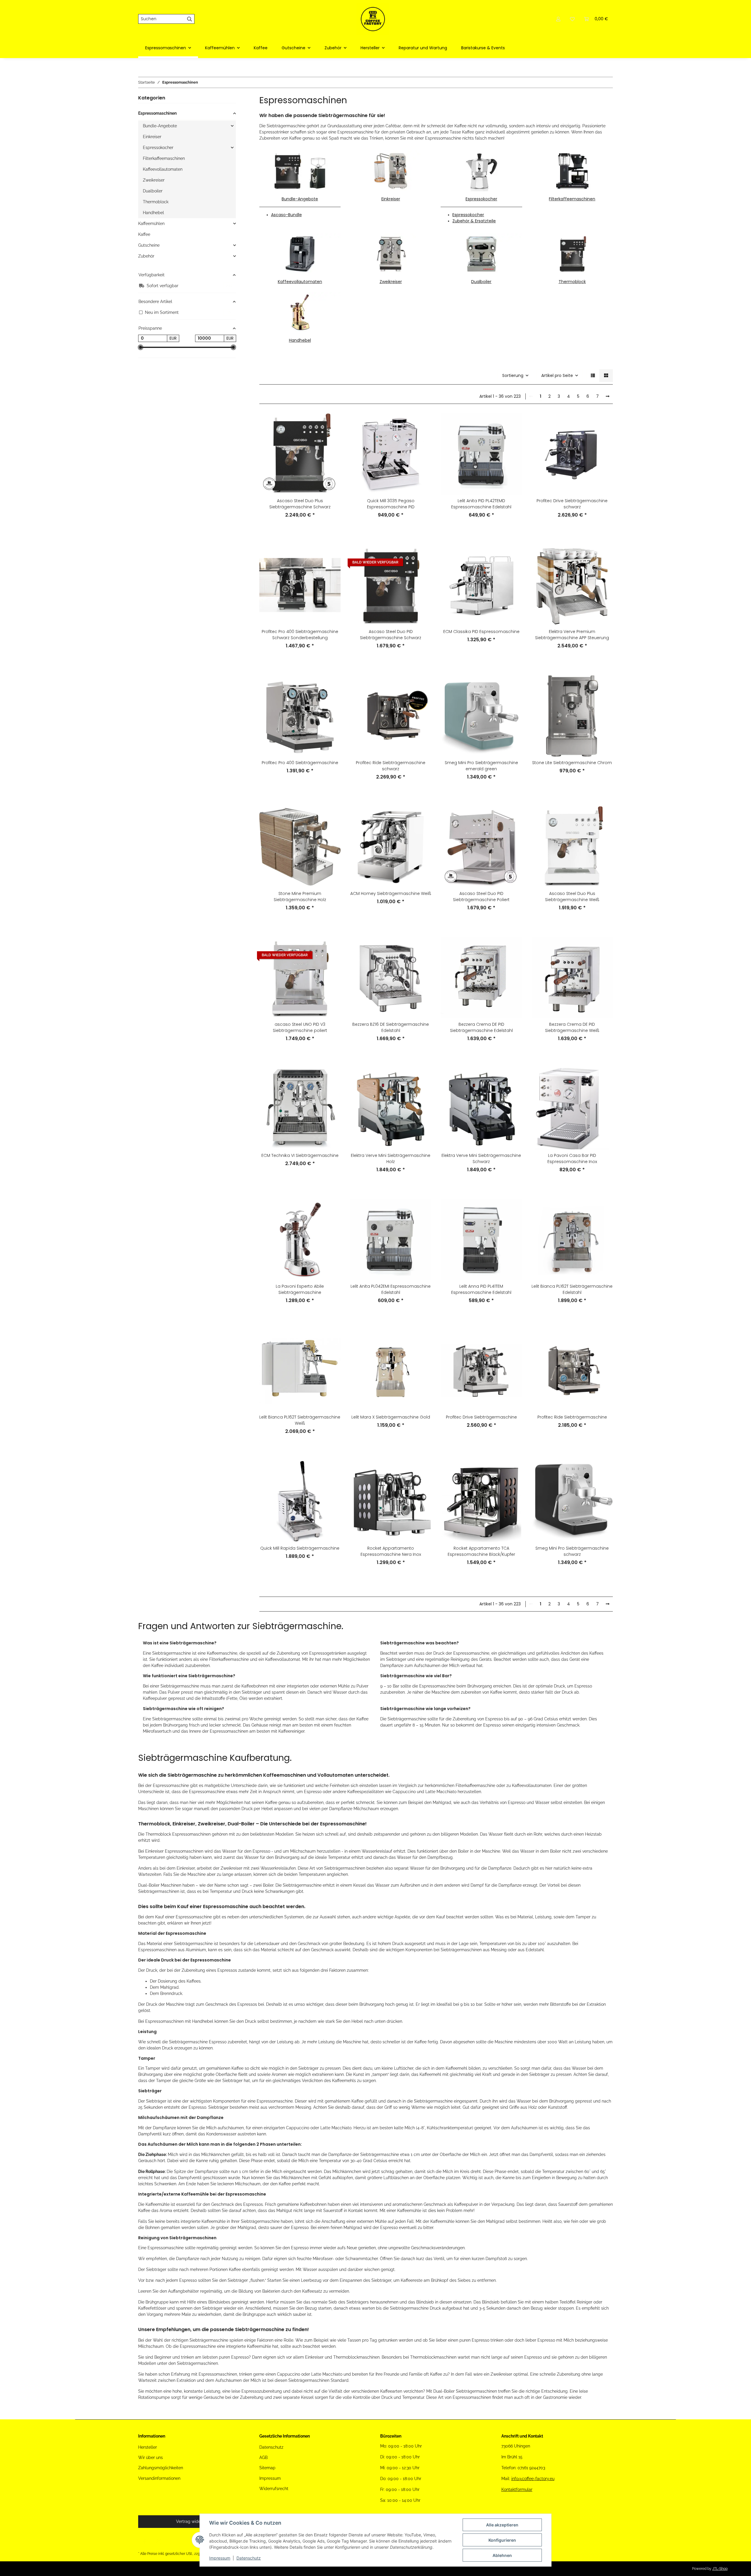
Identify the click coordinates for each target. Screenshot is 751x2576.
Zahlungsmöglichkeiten (161, 2468)
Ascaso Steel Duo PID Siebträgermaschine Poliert (481, 897)
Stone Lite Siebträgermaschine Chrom (572, 763)
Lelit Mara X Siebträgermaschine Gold (391, 1417)
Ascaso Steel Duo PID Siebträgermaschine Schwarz (391, 635)
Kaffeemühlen (151, 224)
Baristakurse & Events (483, 48)
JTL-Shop (720, 2569)
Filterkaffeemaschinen (572, 199)
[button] (558, 19)
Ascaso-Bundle (286, 215)
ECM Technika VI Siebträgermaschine (300, 1155)
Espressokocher (481, 199)
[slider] (141, 348)
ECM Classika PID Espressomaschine (481, 632)
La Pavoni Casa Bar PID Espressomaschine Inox (572, 1158)
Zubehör (146, 256)
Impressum (220, 2558)
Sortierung (513, 375)
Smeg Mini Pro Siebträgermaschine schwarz (572, 1551)
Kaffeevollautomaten (300, 282)
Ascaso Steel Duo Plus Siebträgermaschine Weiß (572, 897)
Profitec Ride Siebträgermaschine (572, 1417)
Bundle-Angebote (300, 199)
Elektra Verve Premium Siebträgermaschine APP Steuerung (572, 635)
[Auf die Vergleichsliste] (331, 423)
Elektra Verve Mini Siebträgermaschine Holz (391, 1158)
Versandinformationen (159, 2478)
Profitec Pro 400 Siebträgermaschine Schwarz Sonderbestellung (300, 635)
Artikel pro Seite (557, 375)
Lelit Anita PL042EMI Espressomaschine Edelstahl (391, 1289)
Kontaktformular (517, 2489)
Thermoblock (572, 282)
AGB (263, 2457)
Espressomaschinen (157, 113)
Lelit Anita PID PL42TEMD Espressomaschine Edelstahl (481, 504)
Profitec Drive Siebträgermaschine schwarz (572, 504)
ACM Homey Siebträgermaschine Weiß (391, 893)
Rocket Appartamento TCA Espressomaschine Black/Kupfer (481, 1551)
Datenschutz (249, 2558)
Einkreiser (391, 199)
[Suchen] (190, 19)
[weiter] (608, 397)
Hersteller (148, 2447)
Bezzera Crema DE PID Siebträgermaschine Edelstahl (481, 1027)
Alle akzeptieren (502, 2525)
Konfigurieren (502, 2540)
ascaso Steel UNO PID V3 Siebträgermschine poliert (300, 1027)
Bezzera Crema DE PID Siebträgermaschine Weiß (572, 1027)
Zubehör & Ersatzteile (474, 221)
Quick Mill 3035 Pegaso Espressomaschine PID (391, 504)
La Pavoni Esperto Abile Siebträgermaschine (300, 1289)
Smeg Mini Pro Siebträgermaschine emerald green (481, 766)
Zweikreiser (391, 282)
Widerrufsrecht (274, 2489)
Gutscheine (149, 245)
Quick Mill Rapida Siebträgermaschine (300, 1548)
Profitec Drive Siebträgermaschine (481, 1417)
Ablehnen (502, 2555)
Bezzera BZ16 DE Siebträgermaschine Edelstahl (391, 1027)
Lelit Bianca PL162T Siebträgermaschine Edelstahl (572, 1289)
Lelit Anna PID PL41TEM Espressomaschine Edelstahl (481, 1289)
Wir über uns (150, 2457)
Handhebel (300, 340)
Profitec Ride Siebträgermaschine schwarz (391, 766)
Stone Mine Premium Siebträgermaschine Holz (300, 897)
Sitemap (267, 2468)
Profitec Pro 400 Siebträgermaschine (300, 763)
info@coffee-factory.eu (533, 2479)
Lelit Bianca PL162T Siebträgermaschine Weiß (300, 1420)
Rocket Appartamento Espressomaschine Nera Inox (391, 1551)
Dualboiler (481, 282)
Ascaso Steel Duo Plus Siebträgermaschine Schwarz (300, 504)
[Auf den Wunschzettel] (331, 439)
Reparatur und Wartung (423, 48)
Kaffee (144, 234)
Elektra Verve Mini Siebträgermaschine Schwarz (481, 1158)
